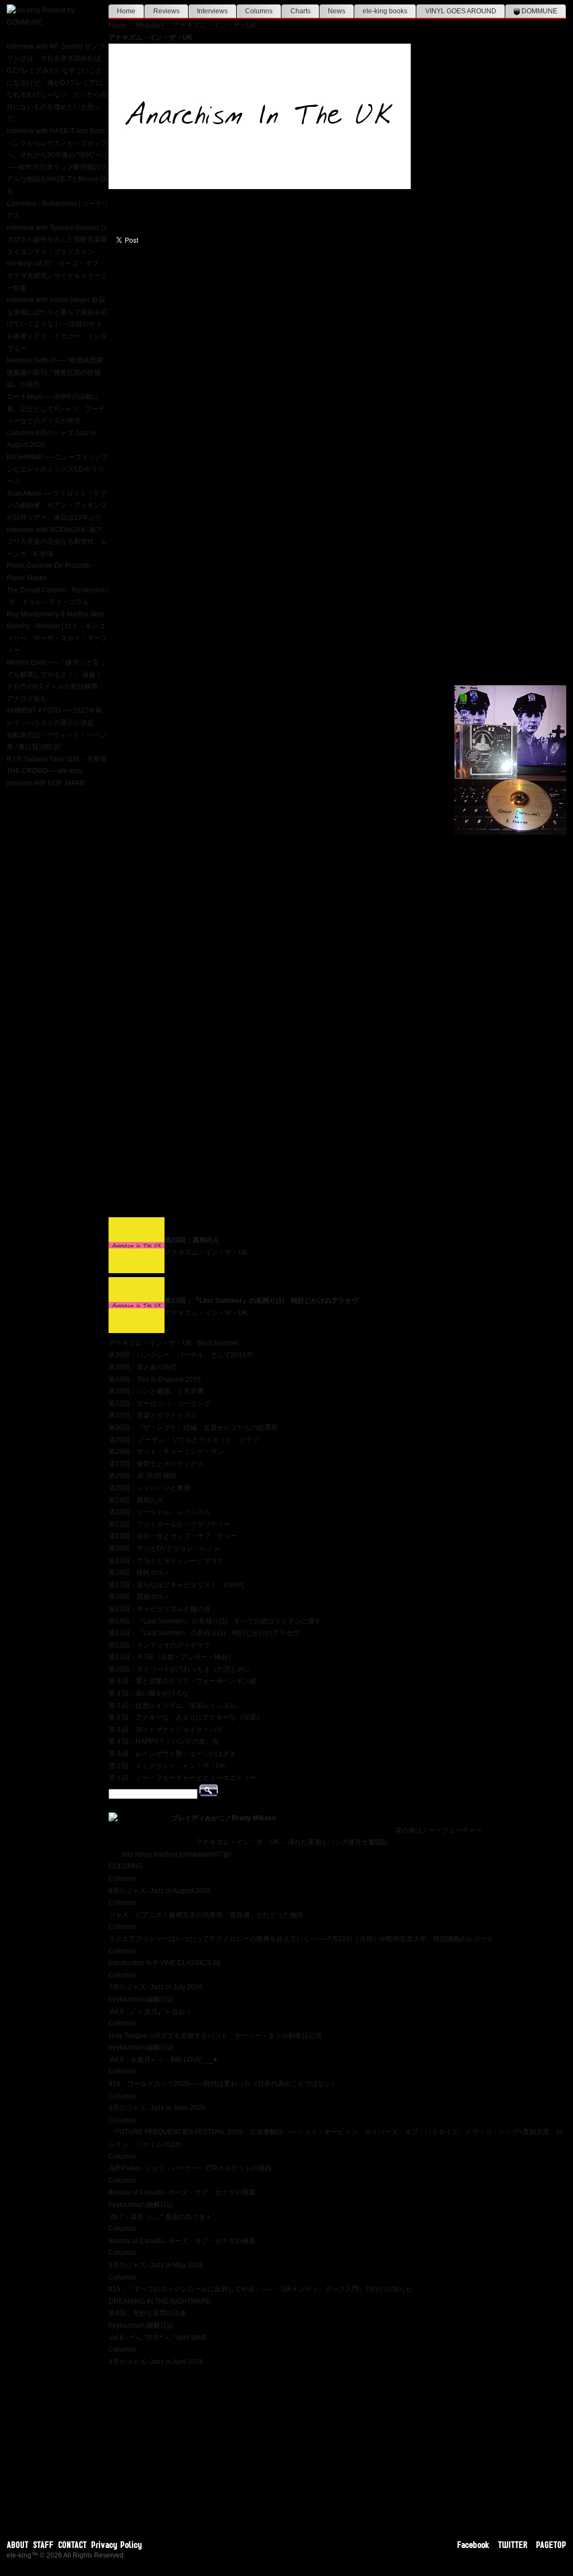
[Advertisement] (337, 2446)
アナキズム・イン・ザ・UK (215, 25)
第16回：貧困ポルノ (139, 1597)
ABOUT (18, 2545)
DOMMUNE (539, 11)
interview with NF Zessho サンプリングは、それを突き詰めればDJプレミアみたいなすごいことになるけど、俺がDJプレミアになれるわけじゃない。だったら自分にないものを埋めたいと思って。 (57, 83)
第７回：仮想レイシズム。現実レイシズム (172, 1706)
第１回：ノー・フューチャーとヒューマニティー (182, 1778)
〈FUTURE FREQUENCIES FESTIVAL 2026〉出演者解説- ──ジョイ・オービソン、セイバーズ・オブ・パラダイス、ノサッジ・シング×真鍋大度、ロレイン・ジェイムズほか (336, 2132)
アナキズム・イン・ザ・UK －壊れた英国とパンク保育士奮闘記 (292, 1842)
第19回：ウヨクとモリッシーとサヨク (166, 1561)
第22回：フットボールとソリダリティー (170, 1524)
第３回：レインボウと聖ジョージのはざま (172, 1754)
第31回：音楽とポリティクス (153, 1415)
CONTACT (72, 2545)
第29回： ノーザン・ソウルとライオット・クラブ (184, 1440)
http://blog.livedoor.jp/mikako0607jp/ (177, 1854)
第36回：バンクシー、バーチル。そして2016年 (181, 1355)
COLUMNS (126, 1866)
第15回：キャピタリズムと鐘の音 (159, 1609)
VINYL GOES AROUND (461, 11)
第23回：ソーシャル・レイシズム (159, 1512)
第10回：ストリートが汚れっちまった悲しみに (180, 1669)
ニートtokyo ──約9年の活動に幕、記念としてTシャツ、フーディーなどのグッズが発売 (56, 409)
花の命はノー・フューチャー (439, 1830)
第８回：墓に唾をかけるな (149, 1693)
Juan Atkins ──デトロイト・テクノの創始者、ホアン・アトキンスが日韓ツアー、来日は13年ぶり (57, 505)
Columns (259, 11)
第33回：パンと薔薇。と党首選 (156, 1391)
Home (126, 11)
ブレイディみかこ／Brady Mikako (224, 1818)
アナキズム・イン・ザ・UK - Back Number (174, 1343)
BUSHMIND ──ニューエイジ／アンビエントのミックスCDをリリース (58, 469)
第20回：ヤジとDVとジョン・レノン (164, 1548)
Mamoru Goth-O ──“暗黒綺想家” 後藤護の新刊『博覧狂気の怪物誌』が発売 (56, 372)
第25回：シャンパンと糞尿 (149, 1488)
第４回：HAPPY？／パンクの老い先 (164, 1741)
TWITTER (513, 2545)
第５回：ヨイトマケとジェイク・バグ (166, 1730)
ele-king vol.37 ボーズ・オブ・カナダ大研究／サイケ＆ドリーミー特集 (57, 276)
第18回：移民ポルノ (139, 1572)
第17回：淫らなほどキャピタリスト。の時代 (176, 1585)
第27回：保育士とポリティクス (156, 1464)
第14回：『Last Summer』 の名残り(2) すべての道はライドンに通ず (215, 1621)
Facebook (473, 2545)
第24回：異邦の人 (192, 1240)
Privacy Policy (117, 2545)
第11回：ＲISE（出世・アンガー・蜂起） (172, 1657)
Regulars (150, 25)
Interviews (212, 11)
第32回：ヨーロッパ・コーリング (159, 1404)
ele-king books (385, 11)
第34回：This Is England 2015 (155, 1379)
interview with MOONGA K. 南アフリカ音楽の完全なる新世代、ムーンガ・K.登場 (57, 542)
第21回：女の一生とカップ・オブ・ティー (173, 1536)
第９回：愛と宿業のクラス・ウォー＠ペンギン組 (182, 1681)
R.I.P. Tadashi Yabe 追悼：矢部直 (57, 759)
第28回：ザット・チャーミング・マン (166, 1452)
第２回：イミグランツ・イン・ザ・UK (167, 1766)
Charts (300, 11)
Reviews (166, 11)
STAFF (43, 2545)
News (337, 11)
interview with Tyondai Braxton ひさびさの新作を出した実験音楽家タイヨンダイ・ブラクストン (57, 240)
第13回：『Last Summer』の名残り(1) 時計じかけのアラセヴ (261, 1301)
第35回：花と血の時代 (143, 1367)
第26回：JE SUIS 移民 (143, 1476)
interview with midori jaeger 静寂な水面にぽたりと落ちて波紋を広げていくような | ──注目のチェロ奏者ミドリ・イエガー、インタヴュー (57, 324)
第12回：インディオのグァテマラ (159, 1645)
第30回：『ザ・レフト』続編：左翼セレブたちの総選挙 (193, 1428)
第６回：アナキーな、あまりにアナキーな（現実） (186, 1717)
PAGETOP (551, 2545)
